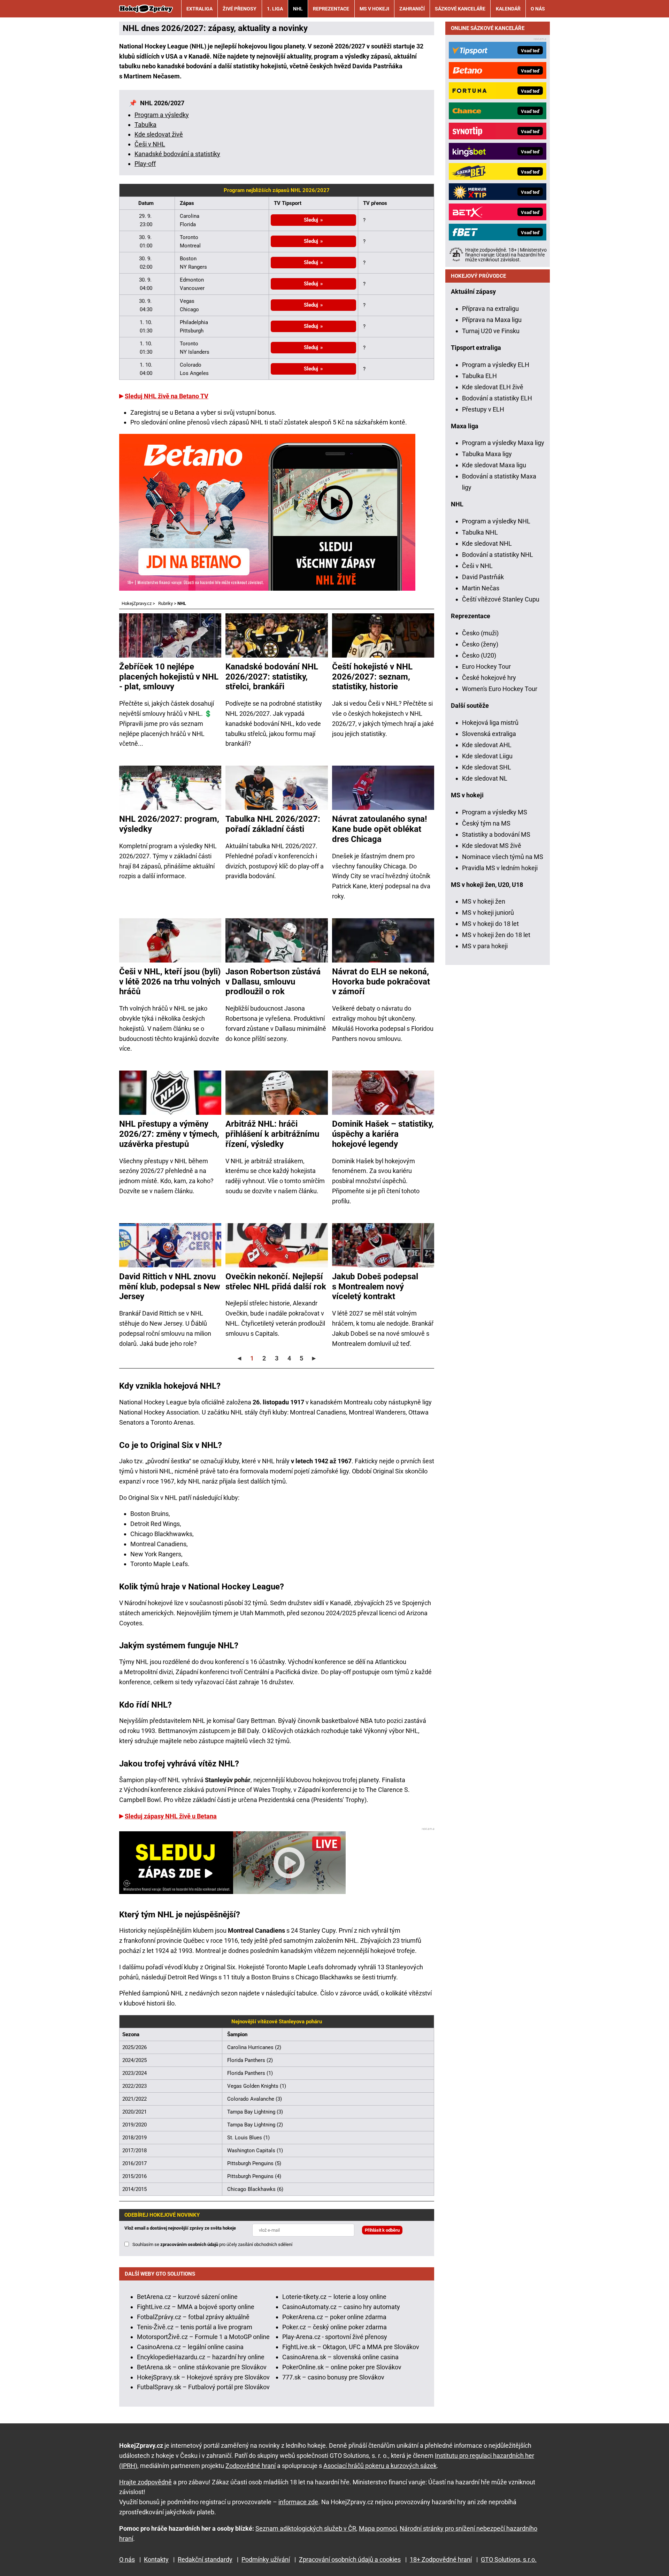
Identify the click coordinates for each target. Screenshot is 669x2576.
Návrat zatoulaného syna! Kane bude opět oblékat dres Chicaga (380, 829)
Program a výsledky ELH (496, 365)
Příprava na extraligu (490, 309)
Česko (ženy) (480, 644)
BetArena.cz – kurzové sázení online (187, 2297)
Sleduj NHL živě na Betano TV (167, 396)
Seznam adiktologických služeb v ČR (306, 2528)
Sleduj (311, 220)
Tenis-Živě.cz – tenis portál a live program (195, 2327)
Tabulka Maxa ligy (487, 454)
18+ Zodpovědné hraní (441, 2559)
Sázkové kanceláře (460, 9)
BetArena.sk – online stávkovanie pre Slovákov (202, 2367)
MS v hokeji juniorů (488, 913)
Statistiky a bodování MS (496, 834)
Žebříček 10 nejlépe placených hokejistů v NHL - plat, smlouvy (169, 677)
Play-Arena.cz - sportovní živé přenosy (335, 2337)
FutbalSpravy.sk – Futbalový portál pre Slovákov (203, 2387)
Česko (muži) (480, 633)
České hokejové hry (489, 678)
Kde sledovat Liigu (487, 756)
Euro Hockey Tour (486, 666)
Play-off (145, 164)
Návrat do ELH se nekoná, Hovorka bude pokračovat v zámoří (381, 982)
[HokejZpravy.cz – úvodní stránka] (146, 9)
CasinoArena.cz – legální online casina (190, 2347)
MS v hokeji (374, 9)
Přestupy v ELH (483, 409)
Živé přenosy (240, 9)
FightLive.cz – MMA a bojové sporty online (196, 2307)
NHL (298, 9)
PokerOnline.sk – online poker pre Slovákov (342, 2367)
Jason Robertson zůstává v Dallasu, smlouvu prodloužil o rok (273, 982)
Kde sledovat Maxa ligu (494, 465)
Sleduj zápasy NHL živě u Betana (171, 1816)
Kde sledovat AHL (487, 745)
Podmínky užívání (266, 2559)
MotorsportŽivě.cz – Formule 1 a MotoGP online (203, 2337)
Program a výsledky (162, 115)
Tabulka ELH (479, 376)
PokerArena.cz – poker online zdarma (334, 2317)
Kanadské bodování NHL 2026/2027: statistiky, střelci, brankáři (272, 677)
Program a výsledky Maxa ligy (503, 443)
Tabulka (145, 125)
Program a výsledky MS (495, 812)
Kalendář (508, 9)
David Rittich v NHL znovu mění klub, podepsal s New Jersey (170, 1287)
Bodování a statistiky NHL (498, 555)
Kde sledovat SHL (487, 767)
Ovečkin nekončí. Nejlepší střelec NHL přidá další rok (276, 1282)
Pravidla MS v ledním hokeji (500, 868)
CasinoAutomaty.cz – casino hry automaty (341, 2307)
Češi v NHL (150, 144)
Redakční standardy (205, 2559)
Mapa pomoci (378, 2528)
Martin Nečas (481, 588)
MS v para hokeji (485, 946)
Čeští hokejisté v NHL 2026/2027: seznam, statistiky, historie (372, 677)
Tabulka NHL (480, 532)
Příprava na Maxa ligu (492, 320)
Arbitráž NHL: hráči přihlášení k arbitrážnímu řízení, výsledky (272, 1134)
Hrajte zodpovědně (145, 2482)
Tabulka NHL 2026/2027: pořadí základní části (273, 824)
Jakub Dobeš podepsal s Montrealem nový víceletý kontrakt (375, 1287)
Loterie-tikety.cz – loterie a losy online (334, 2297)
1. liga (275, 9)
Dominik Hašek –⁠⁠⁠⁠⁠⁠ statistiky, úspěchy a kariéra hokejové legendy (383, 1134)
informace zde (298, 2502)
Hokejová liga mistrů (490, 723)
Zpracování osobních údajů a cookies (350, 2559)
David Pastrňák (483, 577)
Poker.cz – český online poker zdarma (334, 2327)
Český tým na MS (486, 823)
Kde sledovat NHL (487, 543)
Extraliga (199, 9)
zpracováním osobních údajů (189, 2244)
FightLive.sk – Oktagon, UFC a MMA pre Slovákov (351, 2347)
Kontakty (156, 2559)
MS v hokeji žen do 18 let (496, 935)
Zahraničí (412, 9)
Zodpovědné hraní (251, 2466)
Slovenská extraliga (489, 734)
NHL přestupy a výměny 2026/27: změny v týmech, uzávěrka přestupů (169, 1134)
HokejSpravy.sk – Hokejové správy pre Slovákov (203, 2377)
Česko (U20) (479, 655)
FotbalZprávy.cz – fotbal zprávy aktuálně (193, 2317)
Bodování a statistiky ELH (497, 398)
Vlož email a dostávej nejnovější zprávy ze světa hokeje (180, 2228)
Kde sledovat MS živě (492, 846)
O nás (538, 9)
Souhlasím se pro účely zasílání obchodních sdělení (212, 2244)
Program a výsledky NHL (496, 521)
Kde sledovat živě (159, 134)
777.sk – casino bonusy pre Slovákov (333, 2377)
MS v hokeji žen (484, 901)
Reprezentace (331, 9)
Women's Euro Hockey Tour (500, 689)
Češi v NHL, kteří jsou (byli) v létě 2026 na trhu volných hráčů (170, 982)
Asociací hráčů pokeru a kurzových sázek (380, 2466)
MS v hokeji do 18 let (490, 924)
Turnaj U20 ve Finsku (491, 331)
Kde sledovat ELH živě (493, 387)
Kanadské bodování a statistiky (177, 154)
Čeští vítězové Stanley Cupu (501, 599)
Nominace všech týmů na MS (503, 857)
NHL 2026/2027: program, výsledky (169, 824)
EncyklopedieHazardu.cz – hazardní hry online (201, 2357)
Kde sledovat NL (485, 778)
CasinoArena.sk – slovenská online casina (340, 2357)
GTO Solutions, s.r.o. (509, 2559)
